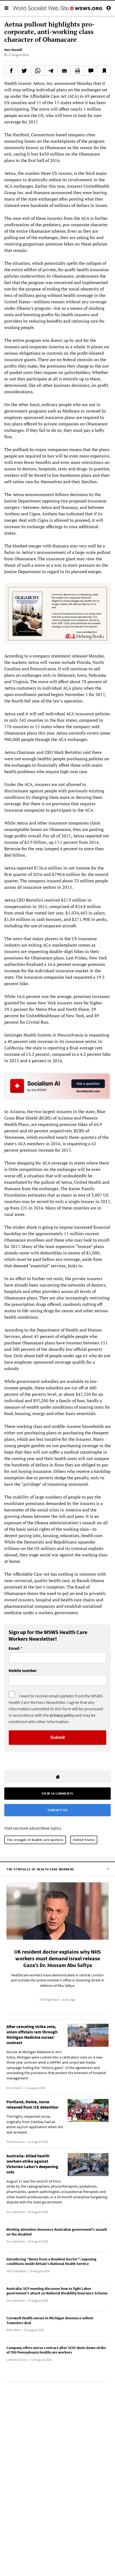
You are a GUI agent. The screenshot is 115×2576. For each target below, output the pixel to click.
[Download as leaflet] (77, 71)
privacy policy (62, 1715)
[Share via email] (64, 71)
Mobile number (23, 1671)
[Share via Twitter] (24, 71)
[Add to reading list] (104, 71)
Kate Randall (13, 50)
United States (84, 1840)
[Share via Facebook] (11, 71)
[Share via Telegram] (51, 71)
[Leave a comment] (91, 71)
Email (14, 1648)
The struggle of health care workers (35, 1840)
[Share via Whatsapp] (38, 71)
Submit (57, 1737)
